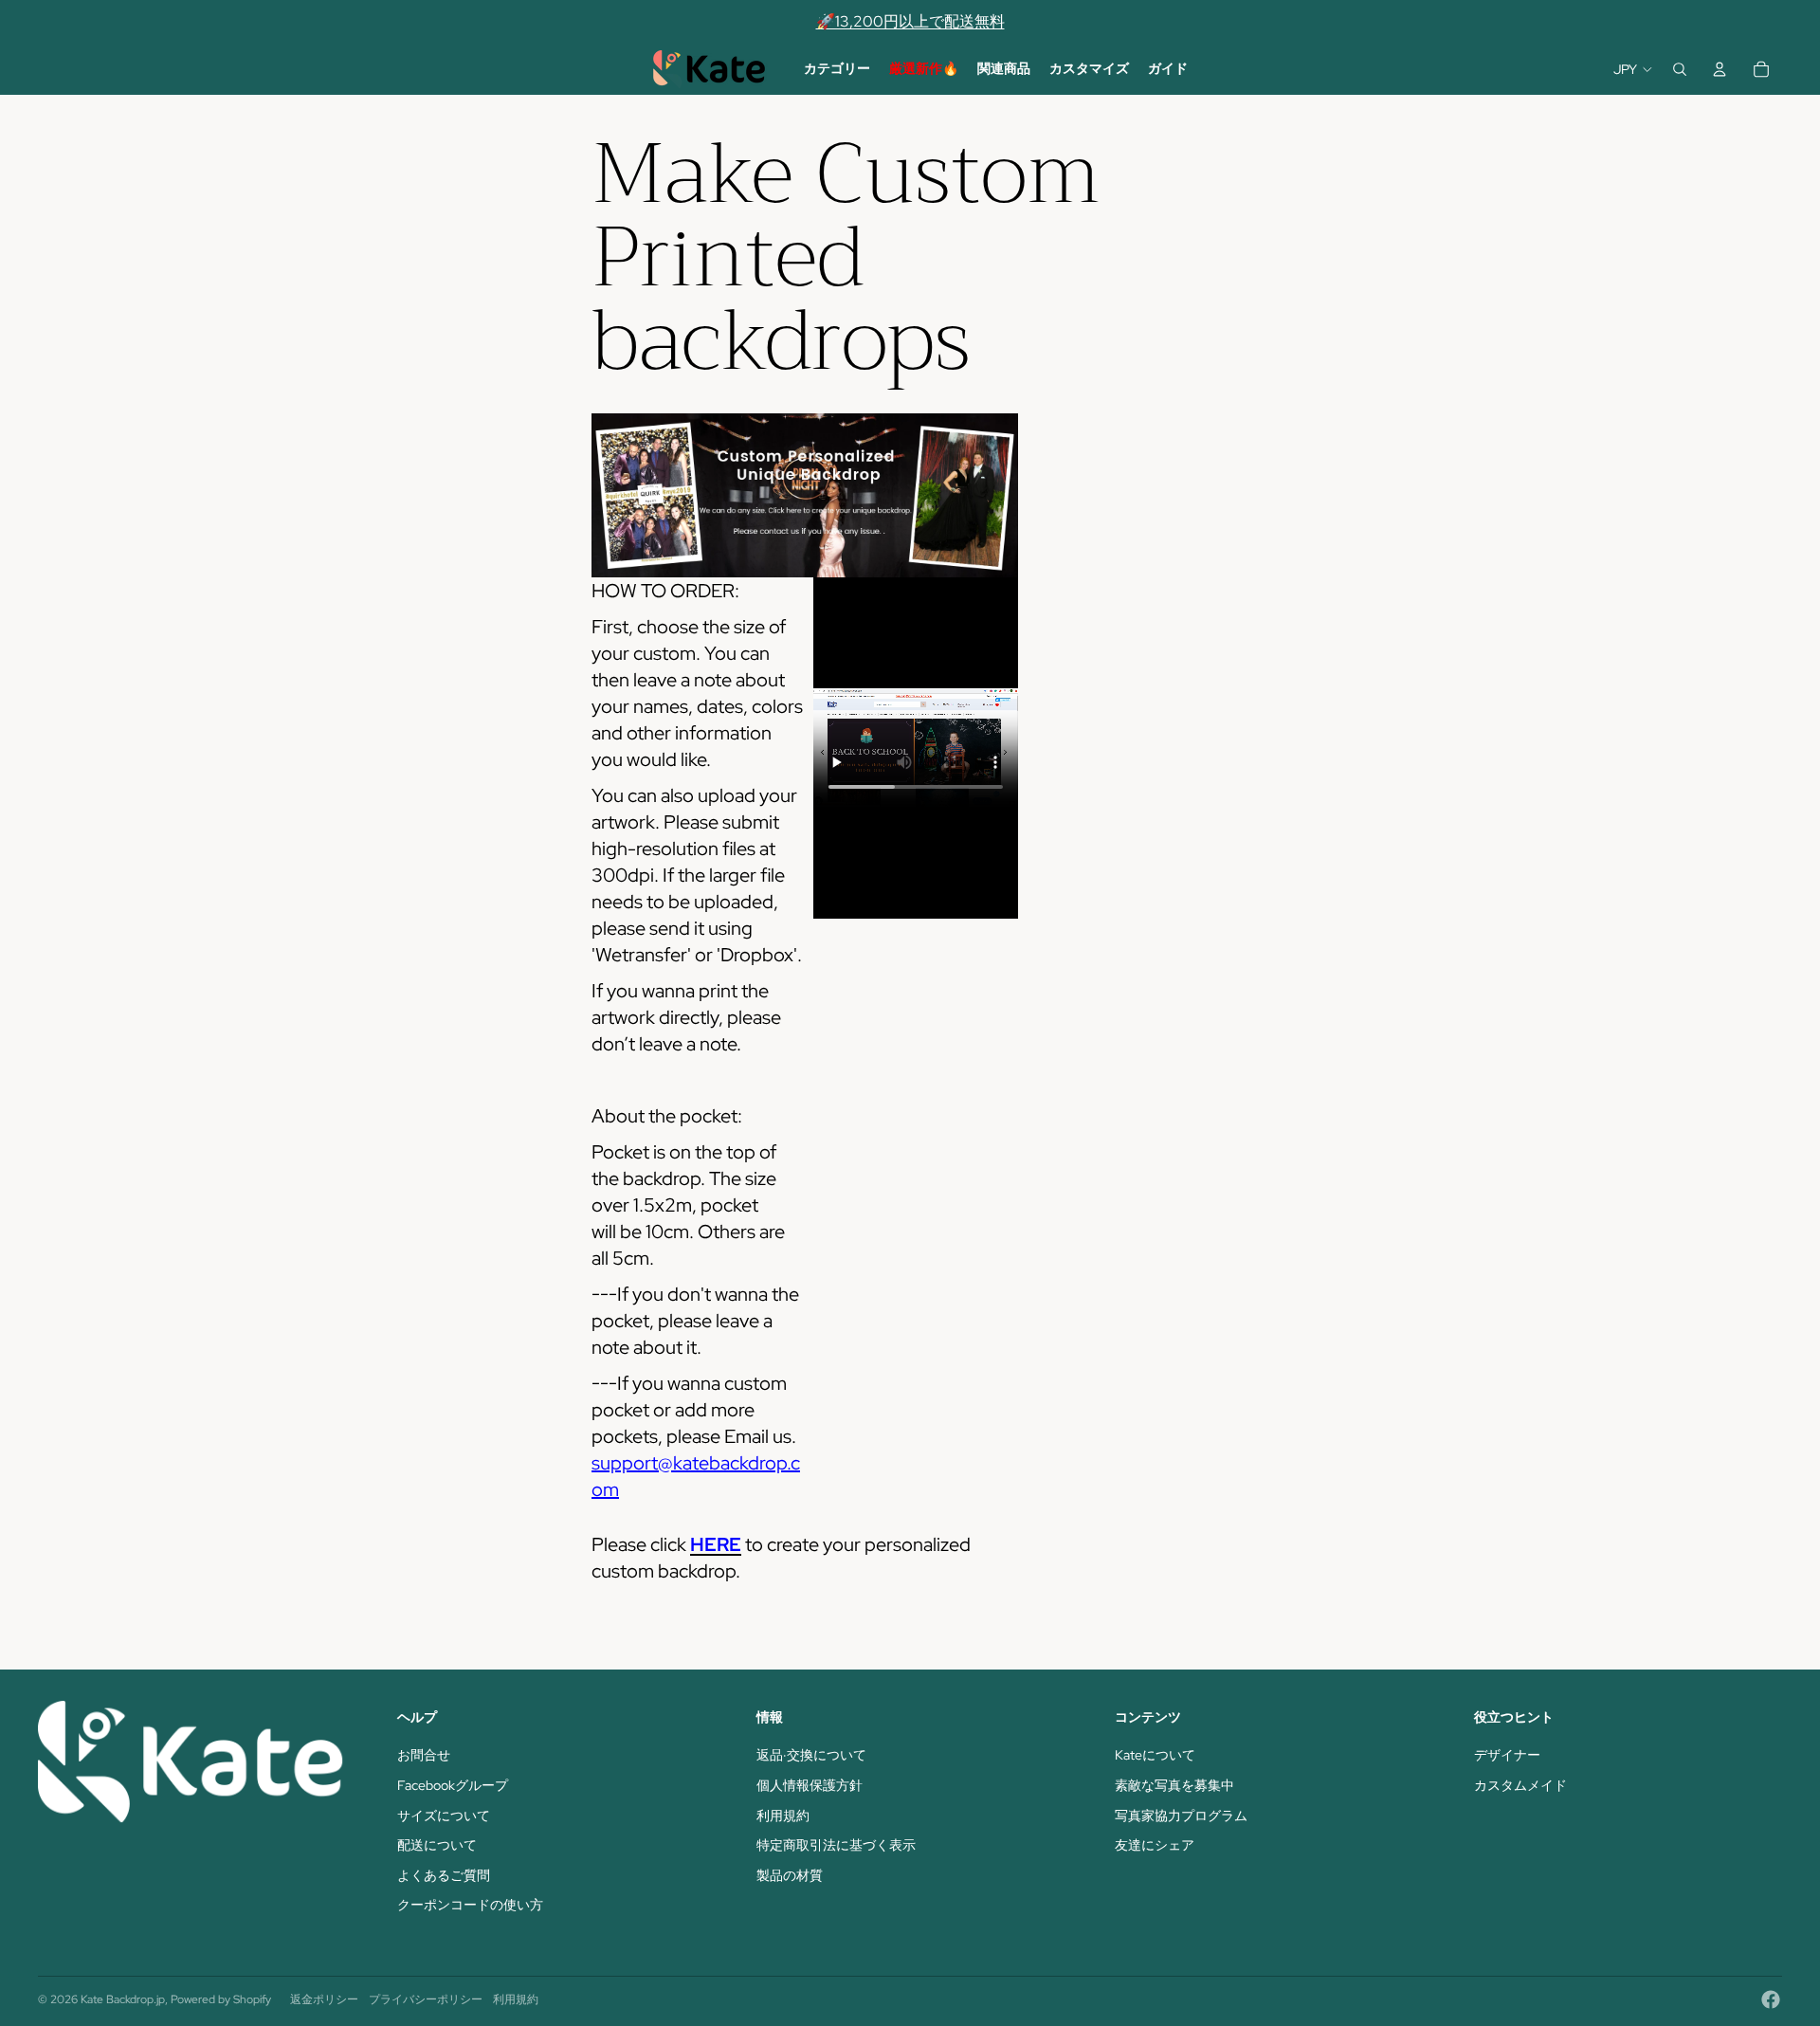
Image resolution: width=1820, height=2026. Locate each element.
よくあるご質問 (444, 1875)
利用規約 (783, 1816)
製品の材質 (790, 1875)
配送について (437, 1845)
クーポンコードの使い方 (470, 1905)
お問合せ (424, 1755)
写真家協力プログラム (1181, 1816)
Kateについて (1155, 1755)
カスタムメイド (1520, 1785)
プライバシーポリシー (426, 1999)
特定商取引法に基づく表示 (836, 1845)
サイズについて (444, 1816)
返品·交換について (811, 1755)
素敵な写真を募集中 (1174, 1785)
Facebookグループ (453, 1785)
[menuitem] (837, 69)
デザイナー (1507, 1755)
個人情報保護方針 (810, 1785)
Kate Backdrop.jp (123, 1999)
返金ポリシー (324, 1999)
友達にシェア (1155, 1845)
